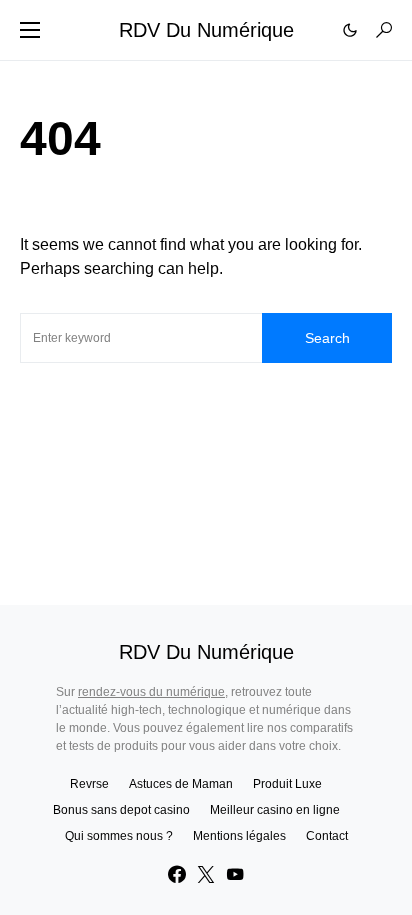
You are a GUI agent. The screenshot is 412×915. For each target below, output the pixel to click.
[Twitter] (206, 874)
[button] (30, 30)
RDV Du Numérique (206, 30)
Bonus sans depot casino (121, 810)
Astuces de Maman (181, 784)
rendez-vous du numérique (151, 692)
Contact (327, 836)
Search (327, 338)
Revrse (89, 784)
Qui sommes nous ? (119, 836)
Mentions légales (239, 836)
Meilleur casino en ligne (275, 810)
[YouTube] (235, 874)
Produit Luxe (287, 784)
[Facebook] (177, 874)
